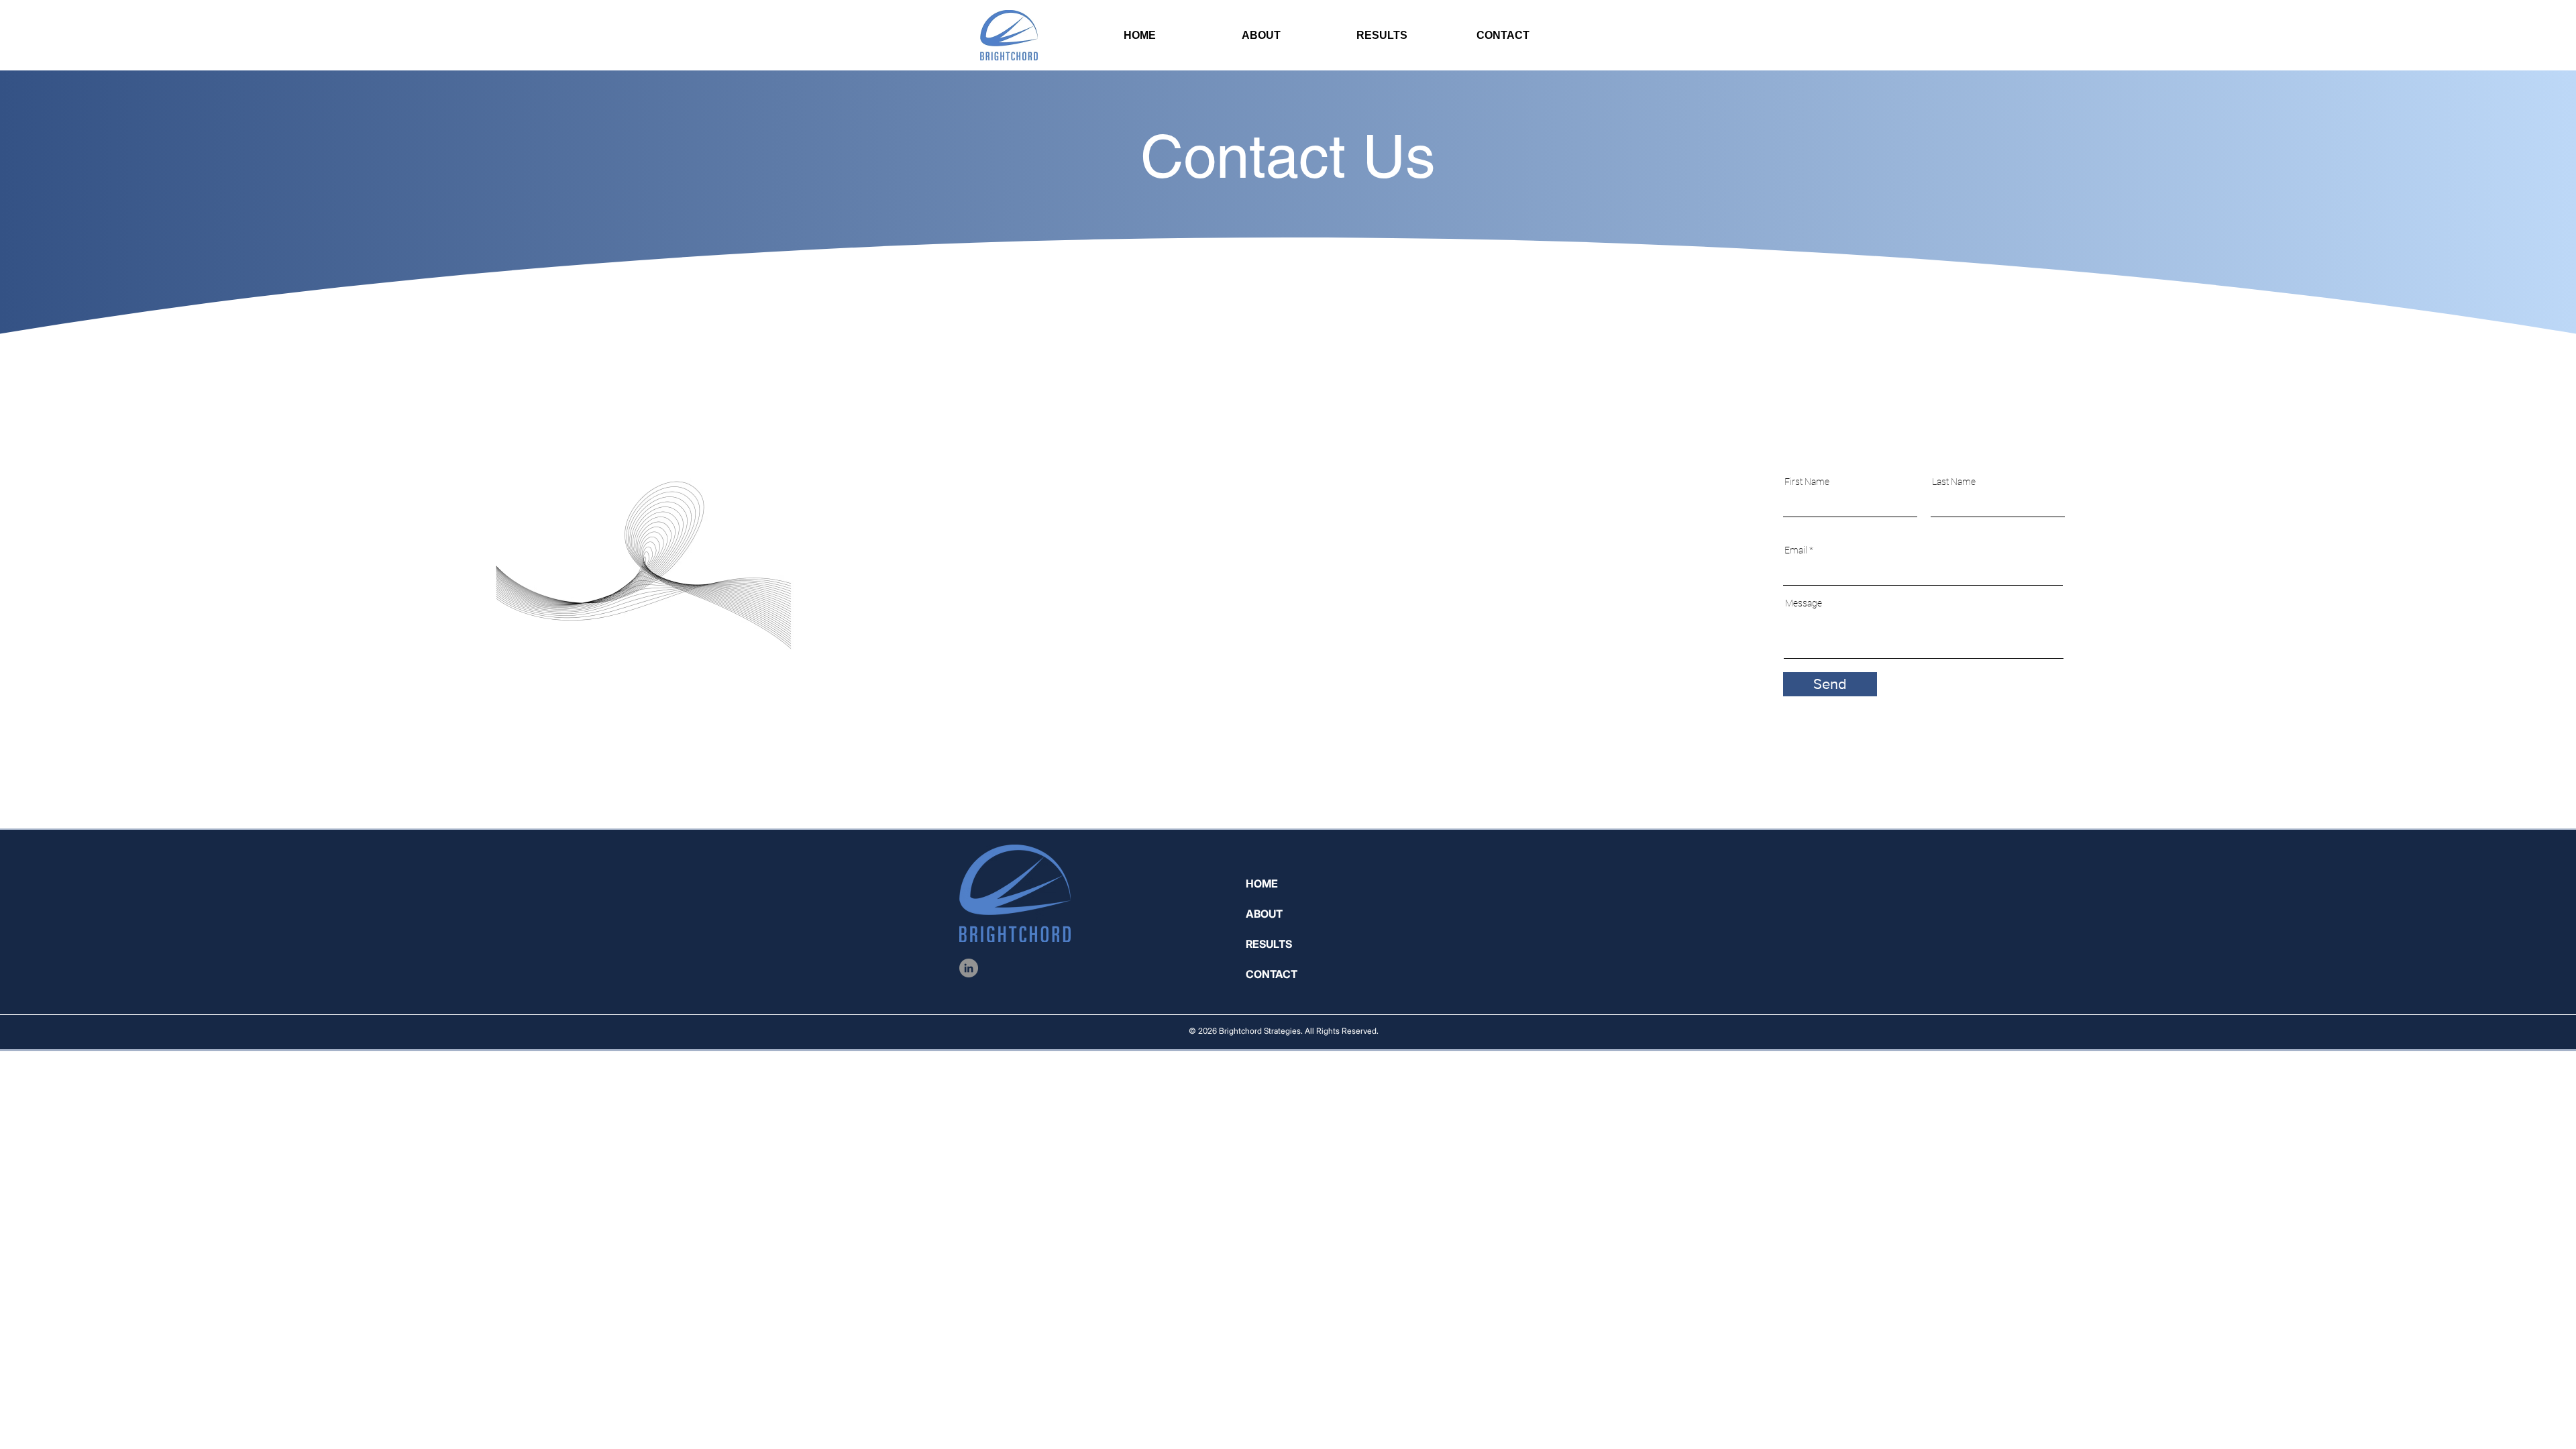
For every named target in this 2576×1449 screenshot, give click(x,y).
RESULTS (1269, 944)
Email (1796, 550)
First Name (1807, 482)
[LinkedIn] (969, 968)
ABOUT (1264, 914)
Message (1804, 603)
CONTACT (1272, 974)
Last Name (1954, 482)
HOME (1262, 883)
